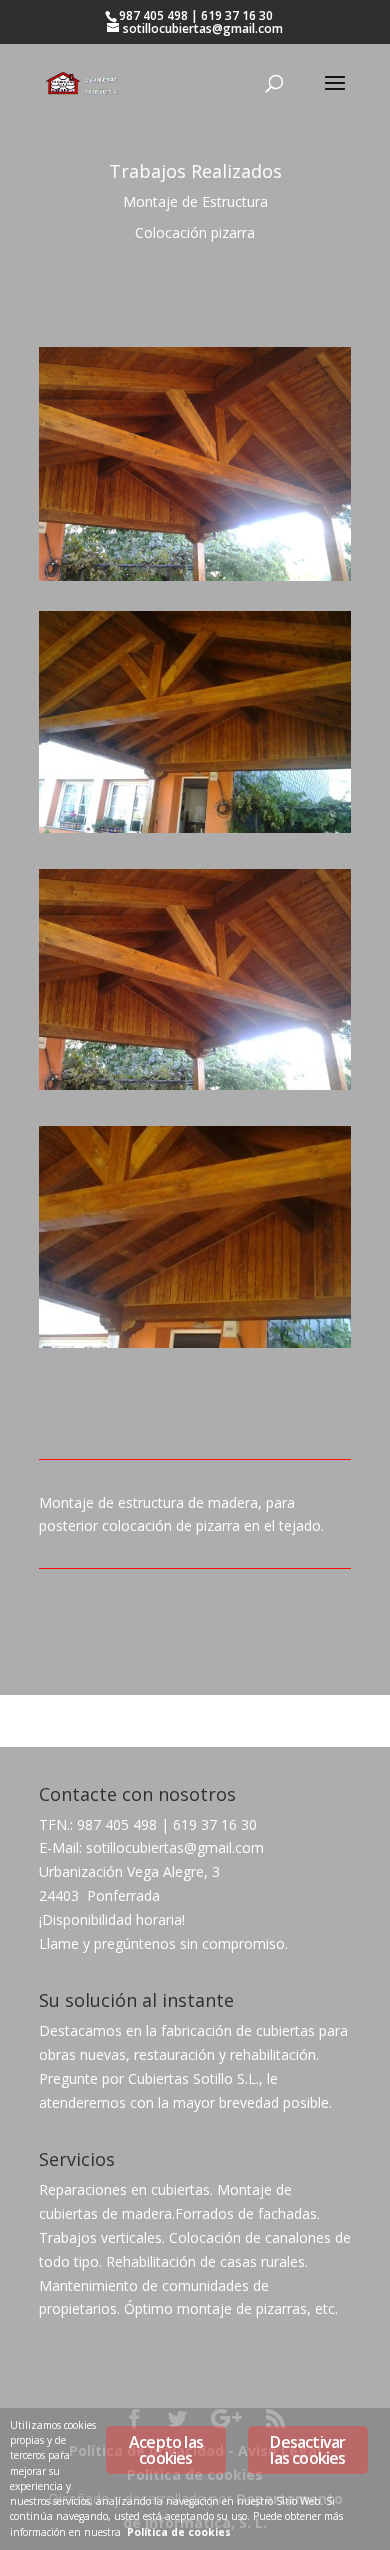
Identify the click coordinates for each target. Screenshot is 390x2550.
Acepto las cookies (166, 2450)
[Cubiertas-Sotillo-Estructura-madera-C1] (195, 1347)
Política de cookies (179, 2532)
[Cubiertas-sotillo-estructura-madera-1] (195, 832)
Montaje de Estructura (195, 201)
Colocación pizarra (195, 232)
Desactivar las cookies (307, 2450)
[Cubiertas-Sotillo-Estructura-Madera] (195, 1089)
